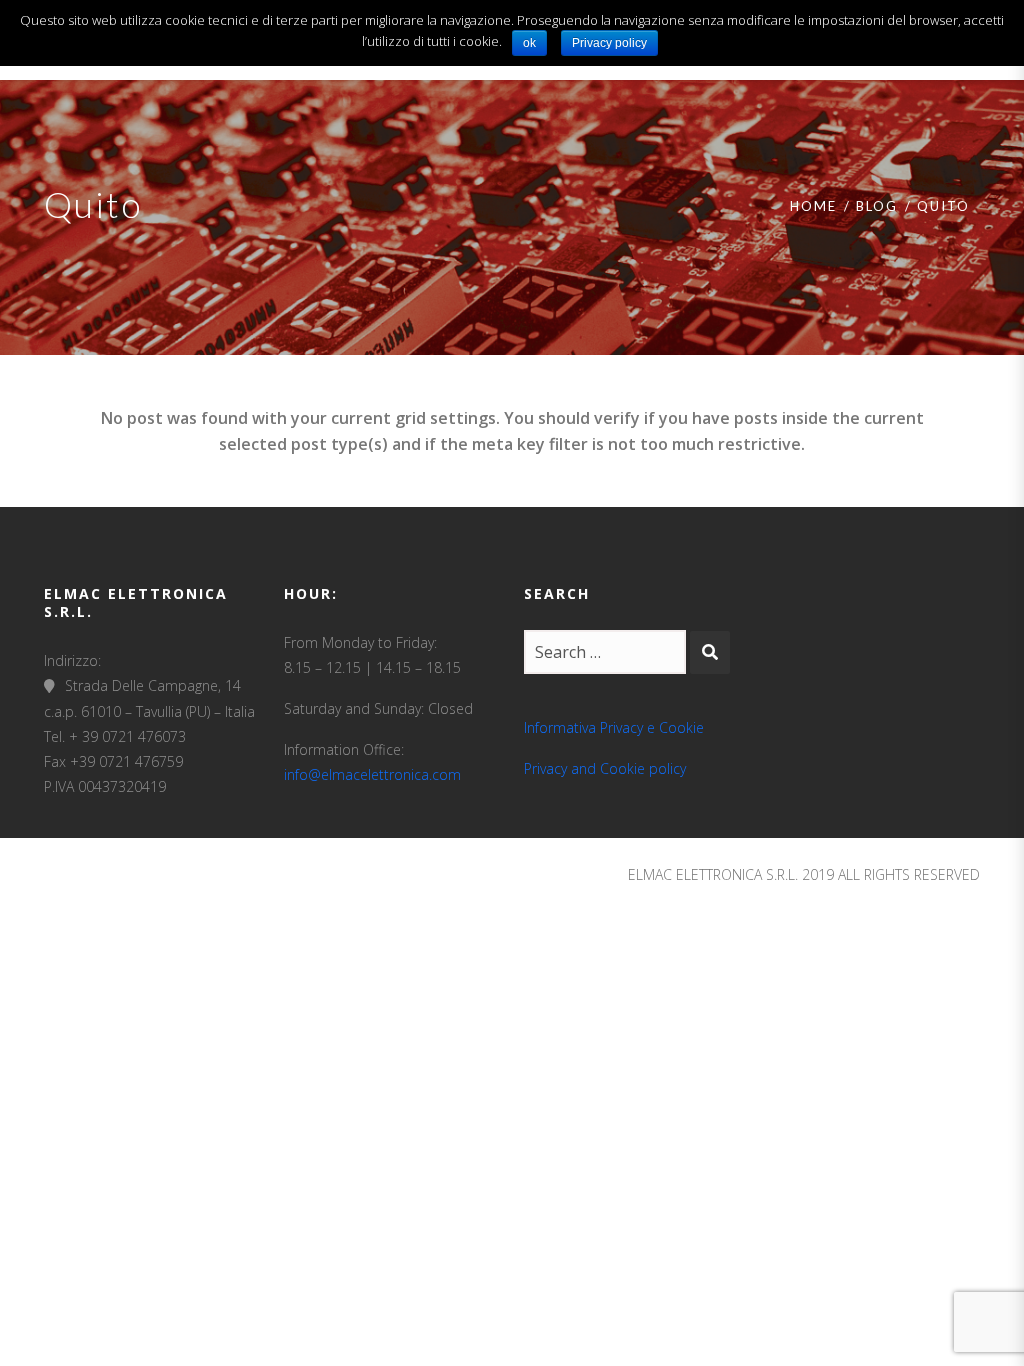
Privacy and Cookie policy (605, 768)
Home (813, 206)
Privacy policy (609, 43)
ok (529, 43)
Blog (877, 206)
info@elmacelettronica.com (372, 774)
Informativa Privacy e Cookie (614, 727)
